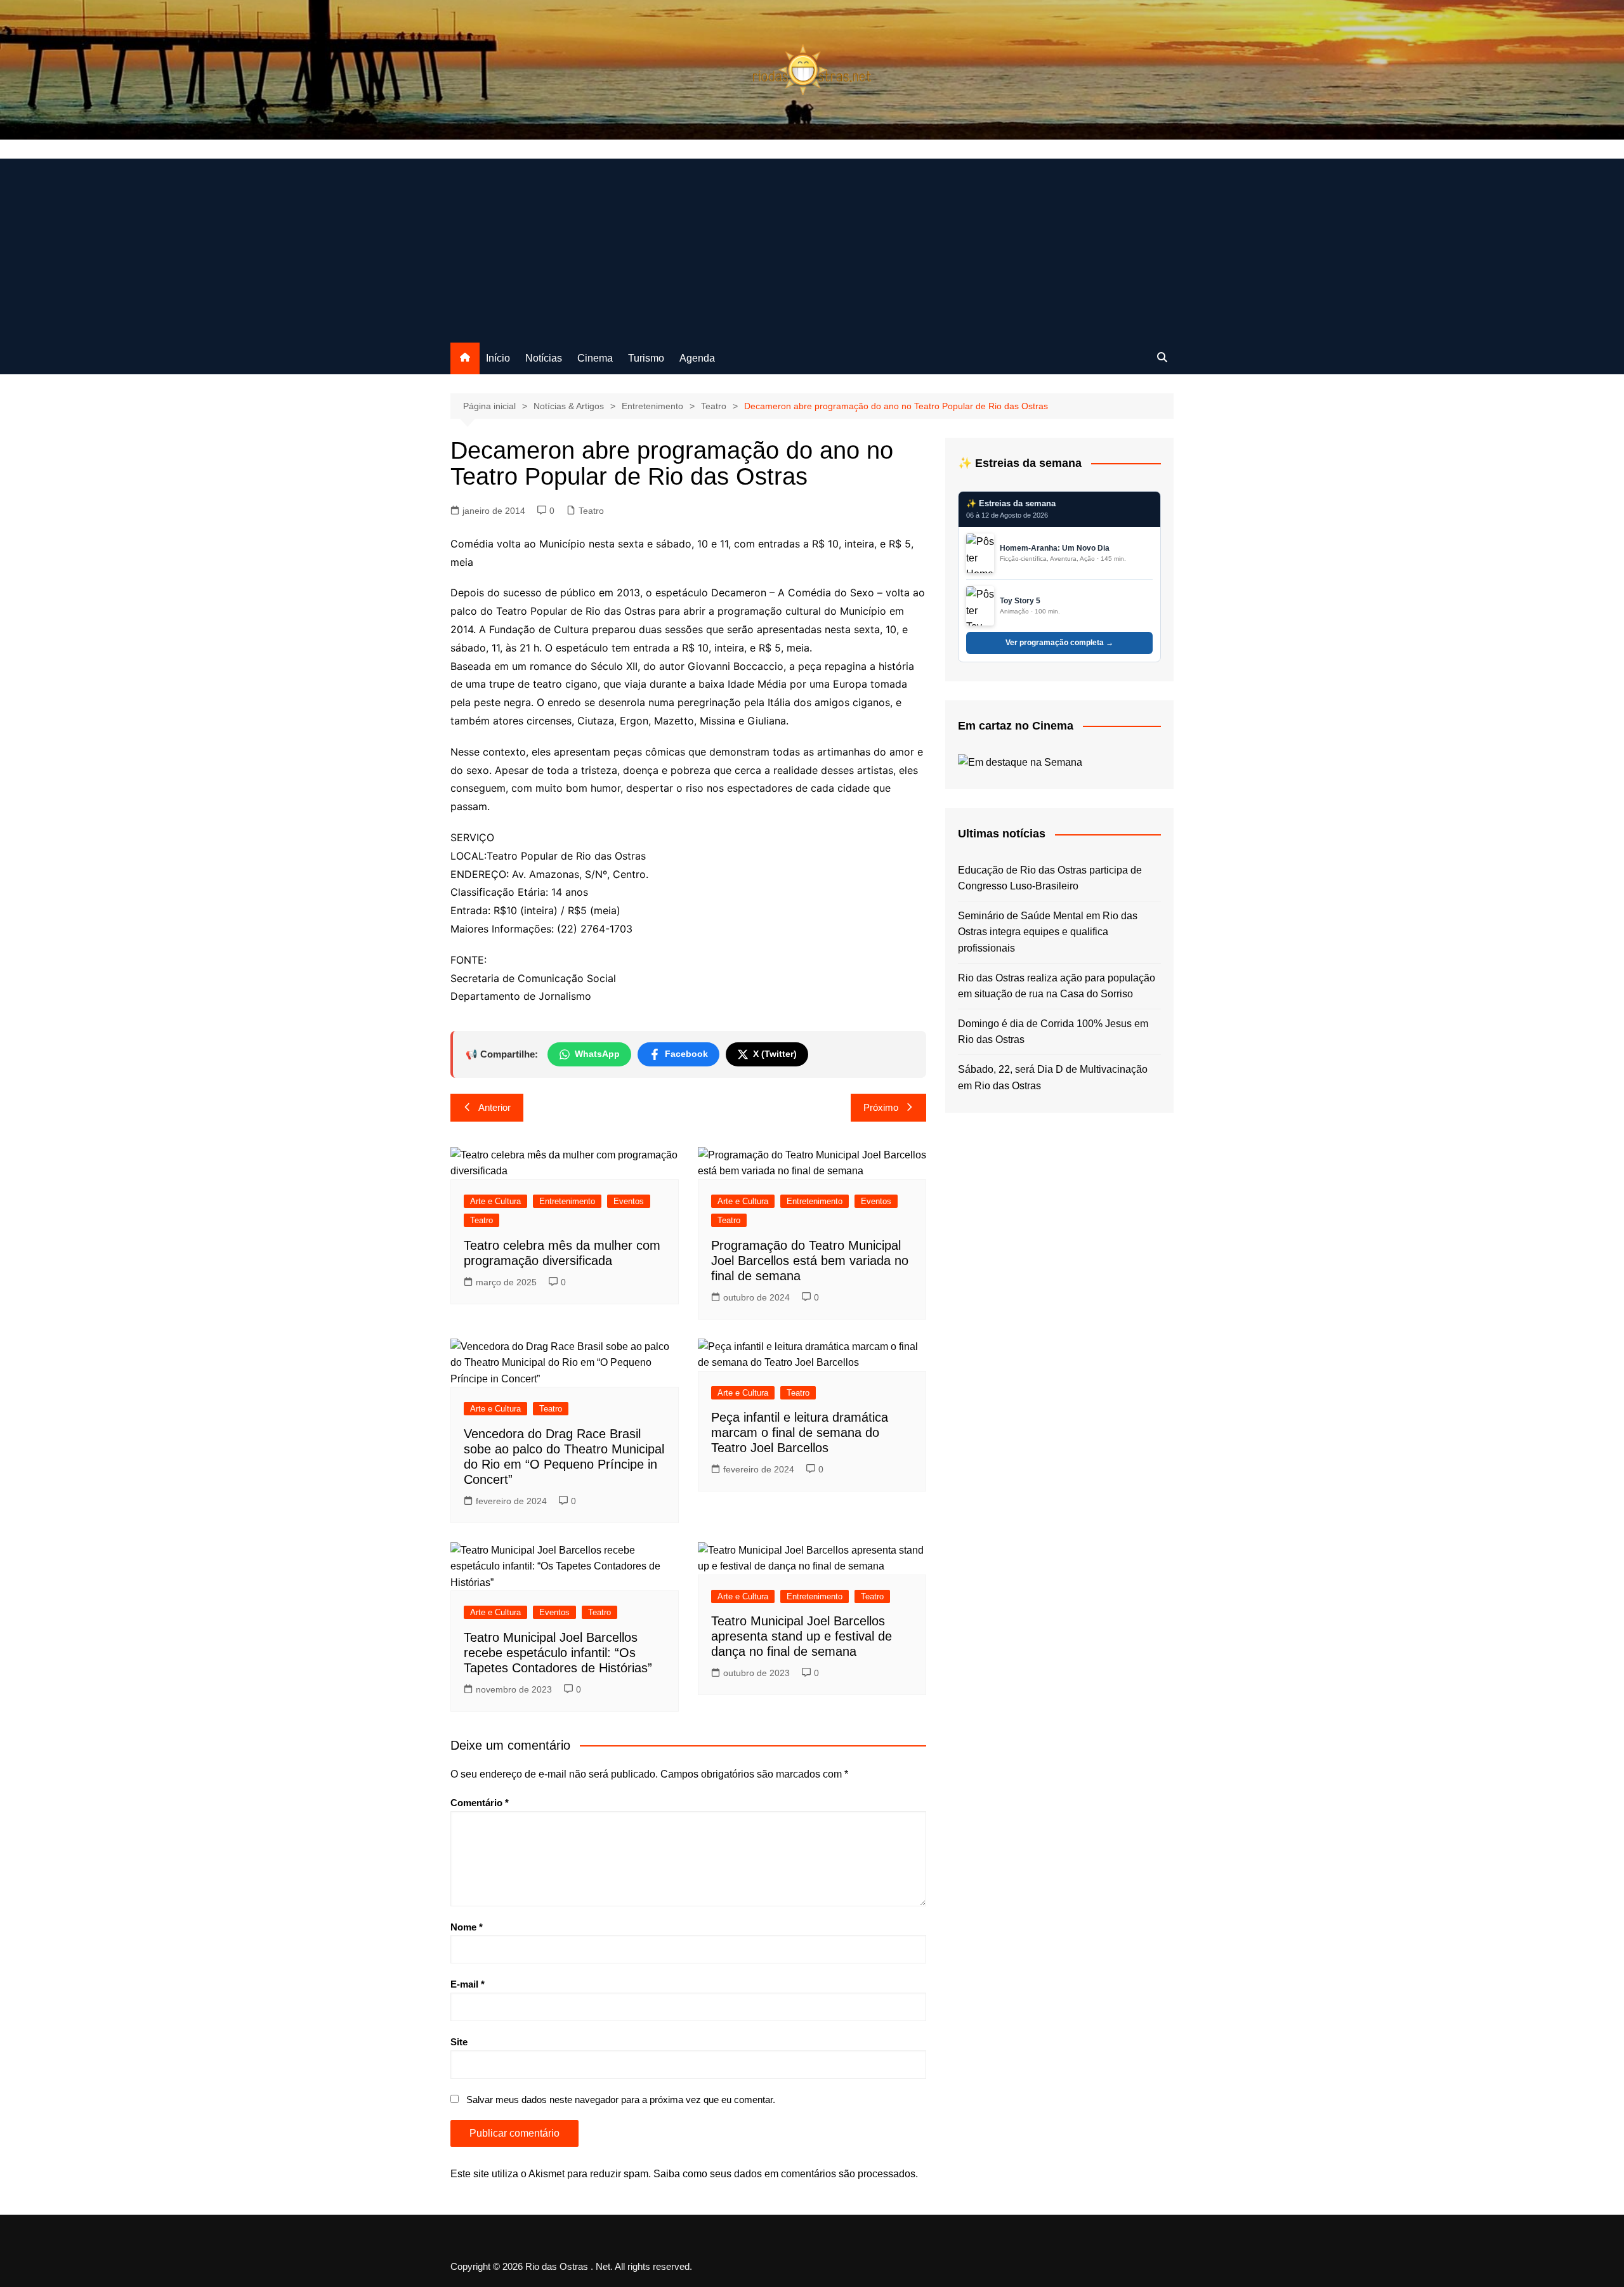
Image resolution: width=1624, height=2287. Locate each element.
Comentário (480, 1803)
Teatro (591, 511)
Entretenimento (567, 1201)
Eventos (629, 1201)
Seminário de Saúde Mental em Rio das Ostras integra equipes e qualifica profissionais (1048, 932)
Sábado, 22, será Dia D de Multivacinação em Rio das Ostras (1053, 1078)
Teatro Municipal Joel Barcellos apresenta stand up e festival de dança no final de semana (802, 1636)
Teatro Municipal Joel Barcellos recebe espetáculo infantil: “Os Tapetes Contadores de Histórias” (558, 1653)
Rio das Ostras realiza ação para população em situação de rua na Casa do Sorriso (1057, 986)
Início (498, 358)
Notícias (544, 358)
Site (459, 2042)
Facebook (686, 1054)
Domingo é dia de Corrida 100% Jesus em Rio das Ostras (1053, 1032)
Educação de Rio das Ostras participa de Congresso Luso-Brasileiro (1050, 878)
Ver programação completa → (1059, 643)
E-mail (468, 1984)
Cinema (595, 358)
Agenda (697, 358)
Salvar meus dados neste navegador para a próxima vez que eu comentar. (621, 2100)
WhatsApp (597, 1054)
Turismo (646, 358)
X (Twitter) (775, 1054)
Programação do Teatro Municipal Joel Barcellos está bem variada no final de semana (810, 1261)
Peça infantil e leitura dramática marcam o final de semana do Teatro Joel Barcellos (800, 1432)
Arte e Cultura (495, 1201)
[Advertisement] (812, 247)
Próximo (881, 1107)
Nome (467, 1927)
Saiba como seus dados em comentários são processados (784, 2174)
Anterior (494, 1107)
